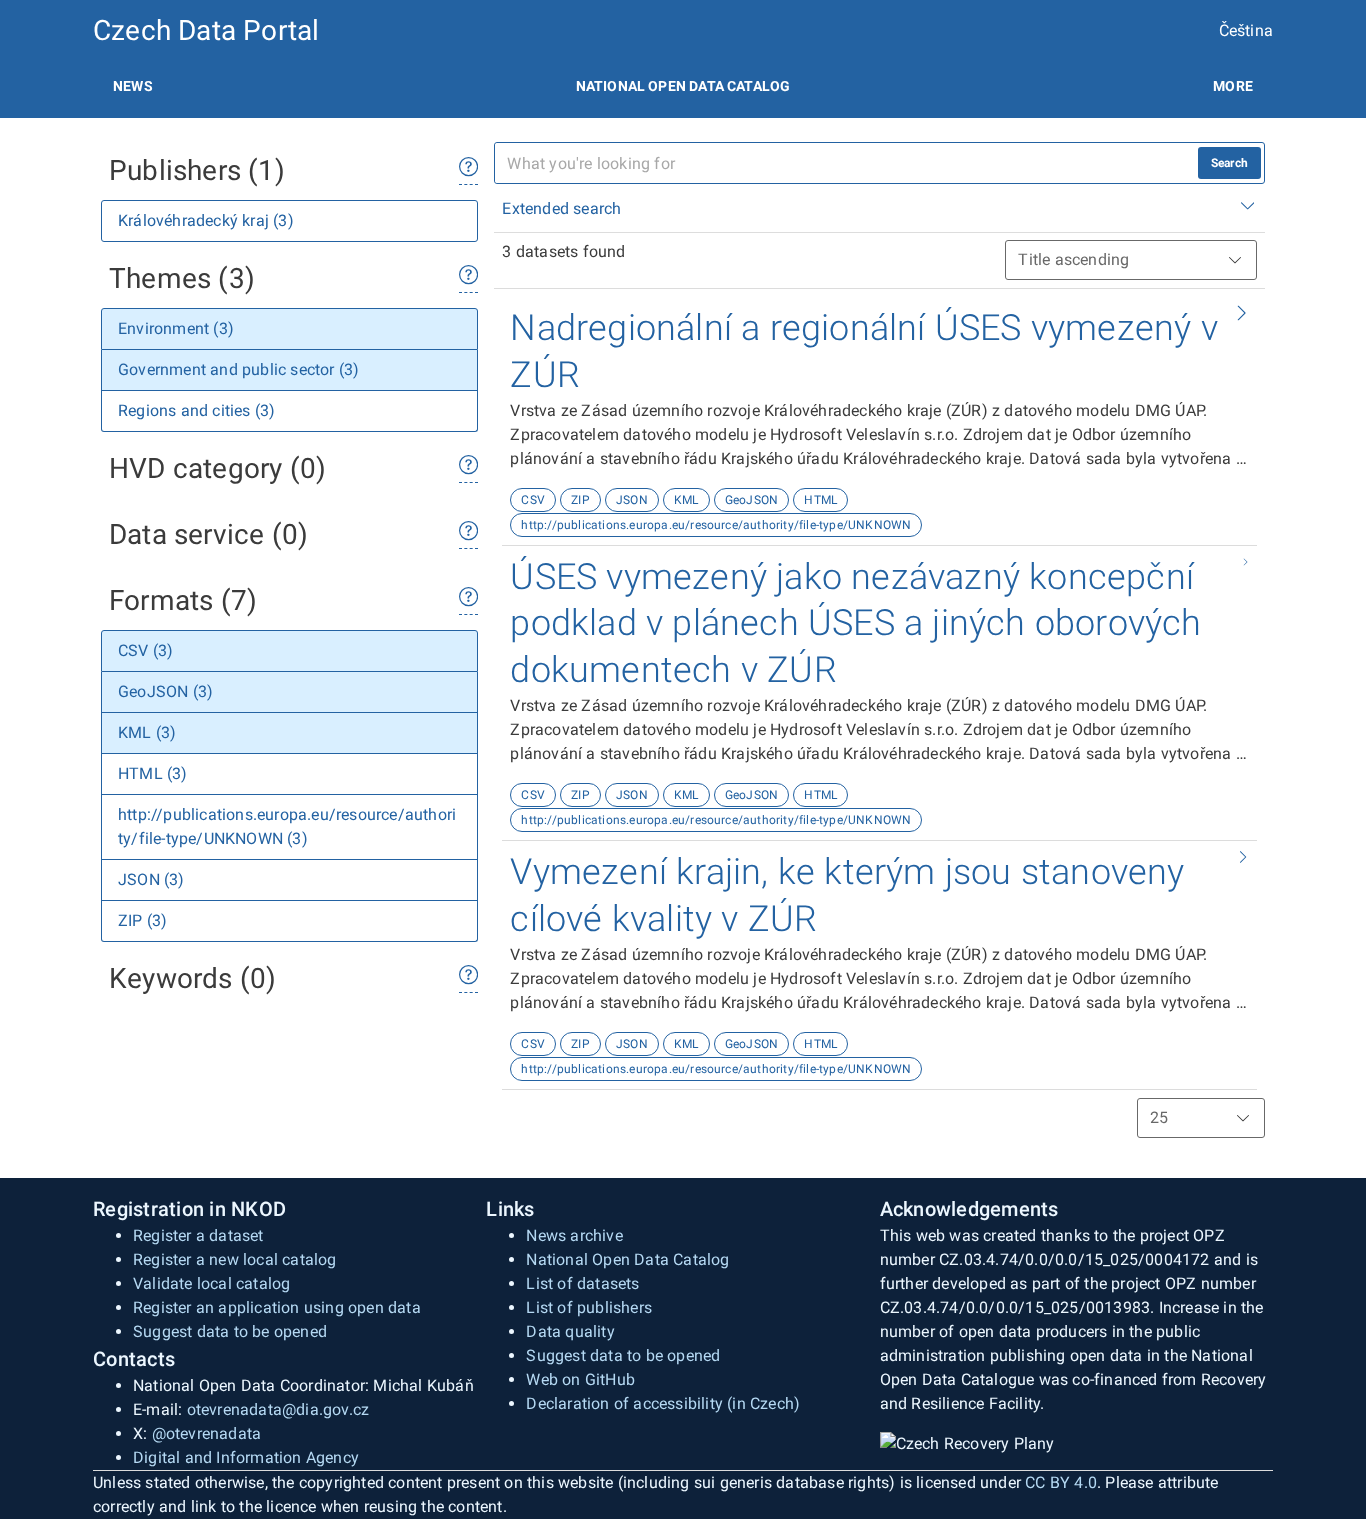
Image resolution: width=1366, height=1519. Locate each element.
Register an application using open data (277, 1307)
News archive (574, 1235)
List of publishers (589, 1307)
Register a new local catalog (235, 1259)
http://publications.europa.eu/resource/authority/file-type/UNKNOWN (716, 525)
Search (1229, 163)
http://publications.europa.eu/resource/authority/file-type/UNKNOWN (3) (287, 826)
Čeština (1246, 30)
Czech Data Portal (206, 30)
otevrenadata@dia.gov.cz (278, 1409)
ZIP (580, 500)
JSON (632, 500)
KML (686, 500)
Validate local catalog (211, 1283)
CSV (533, 500)
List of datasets (582, 1283)
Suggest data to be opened (230, 1331)
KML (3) (147, 732)
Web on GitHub (580, 1379)
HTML (820, 500)
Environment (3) (176, 328)
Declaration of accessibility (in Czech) (663, 1403)
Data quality (570, 1331)
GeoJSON (751, 500)
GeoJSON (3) (165, 691)
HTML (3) (153, 773)
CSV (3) (145, 650)
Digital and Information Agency (246, 1457)
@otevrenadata (207, 1433)
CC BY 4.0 (1061, 1482)
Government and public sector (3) (238, 369)
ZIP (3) (142, 920)
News (133, 86)
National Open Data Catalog (627, 1259)
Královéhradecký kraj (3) (206, 220)
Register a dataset (198, 1235)
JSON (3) (151, 879)
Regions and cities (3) (196, 410)
